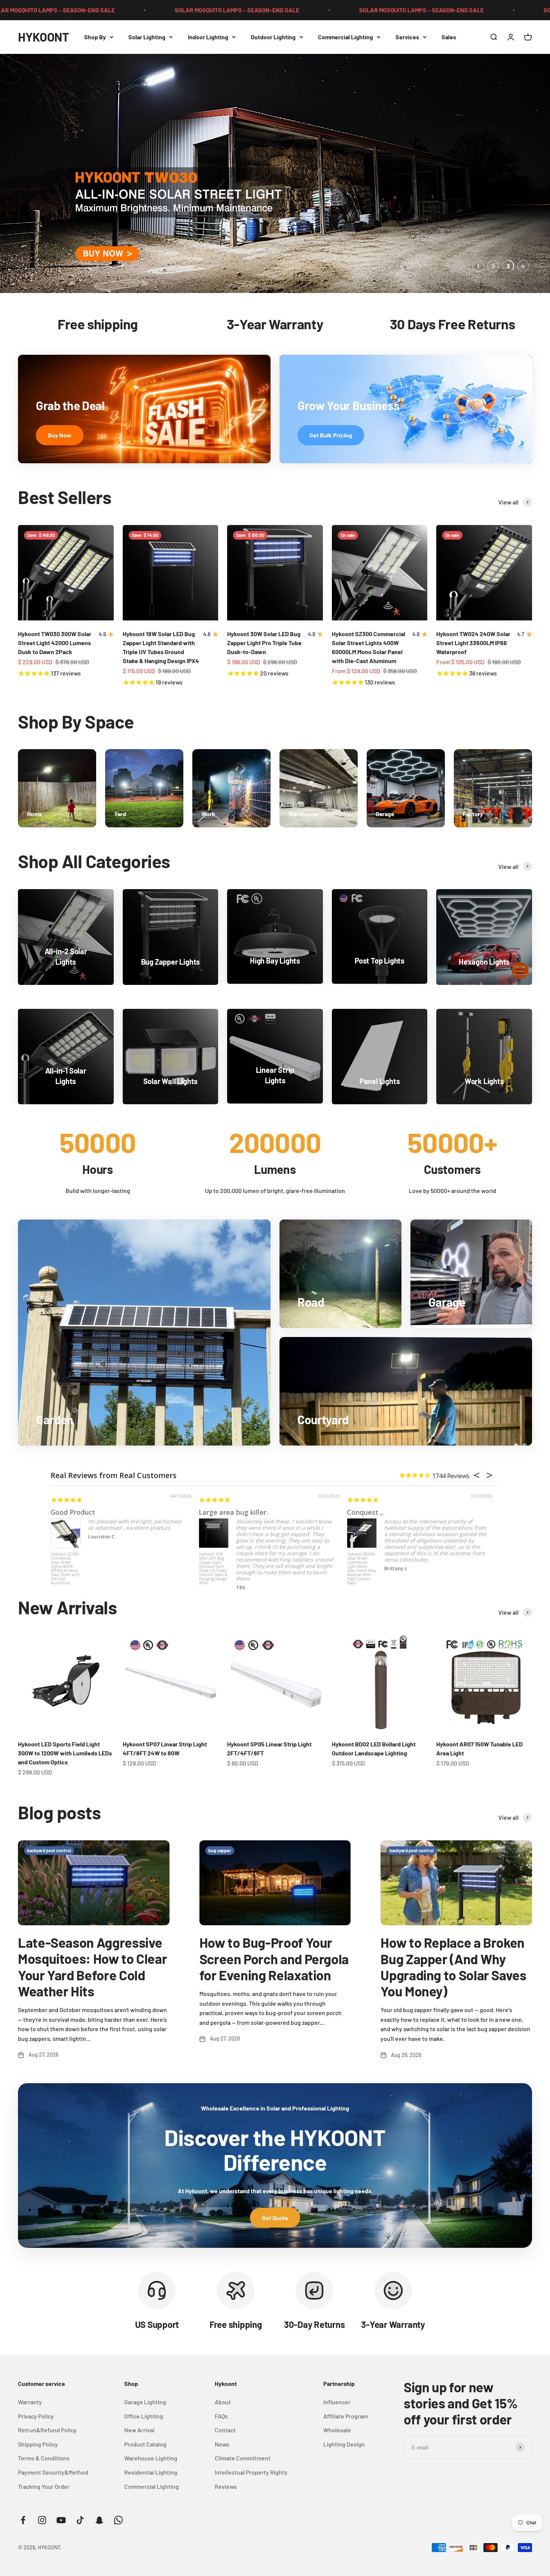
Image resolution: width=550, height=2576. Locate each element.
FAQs (221, 2416)
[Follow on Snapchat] (99, 2520)
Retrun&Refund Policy (47, 2430)
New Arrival (139, 2430)
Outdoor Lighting (273, 37)
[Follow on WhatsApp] (118, 2520)
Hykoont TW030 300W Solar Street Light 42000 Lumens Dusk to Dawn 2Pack (55, 643)
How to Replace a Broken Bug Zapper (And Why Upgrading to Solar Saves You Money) (453, 1967)
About (223, 2402)
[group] (275, 173)
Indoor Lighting (208, 37)
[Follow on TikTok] (80, 2520)
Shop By (95, 37)
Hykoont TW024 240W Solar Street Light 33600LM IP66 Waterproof (473, 643)
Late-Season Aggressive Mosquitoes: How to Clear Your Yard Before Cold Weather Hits (92, 1967)
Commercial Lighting (346, 37)
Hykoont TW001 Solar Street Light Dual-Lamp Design (362, 1561)
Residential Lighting (151, 2472)
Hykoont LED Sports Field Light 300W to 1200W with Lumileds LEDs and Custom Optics (65, 1753)
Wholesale (337, 2430)
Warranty (30, 2402)
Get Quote (275, 2218)
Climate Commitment (243, 2458)
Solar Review (71, 1512)
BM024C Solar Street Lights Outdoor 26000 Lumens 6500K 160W (65, 1563)
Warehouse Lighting (151, 2458)
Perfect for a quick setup (239, 1512)
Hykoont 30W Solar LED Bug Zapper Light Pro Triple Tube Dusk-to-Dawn (264, 643)
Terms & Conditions (44, 2458)
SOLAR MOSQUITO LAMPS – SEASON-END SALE (86, 10)
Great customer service (385, 1512)
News (222, 2444)
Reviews (226, 2486)
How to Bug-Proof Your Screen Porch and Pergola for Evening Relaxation (274, 1958)
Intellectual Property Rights (251, 2472)
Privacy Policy (36, 2416)
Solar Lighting (147, 37)
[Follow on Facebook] (23, 2520)
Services (407, 37)
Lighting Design (344, 2444)
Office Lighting (144, 2416)
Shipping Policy (38, 2444)
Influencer (337, 2402)
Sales (449, 37)
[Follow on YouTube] (61, 2520)
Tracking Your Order (44, 2486)
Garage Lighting (145, 2402)
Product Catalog (145, 2444)
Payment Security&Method (53, 2472)
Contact (225, 2430)
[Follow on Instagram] (42, 2520)
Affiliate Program (346, 2416)
